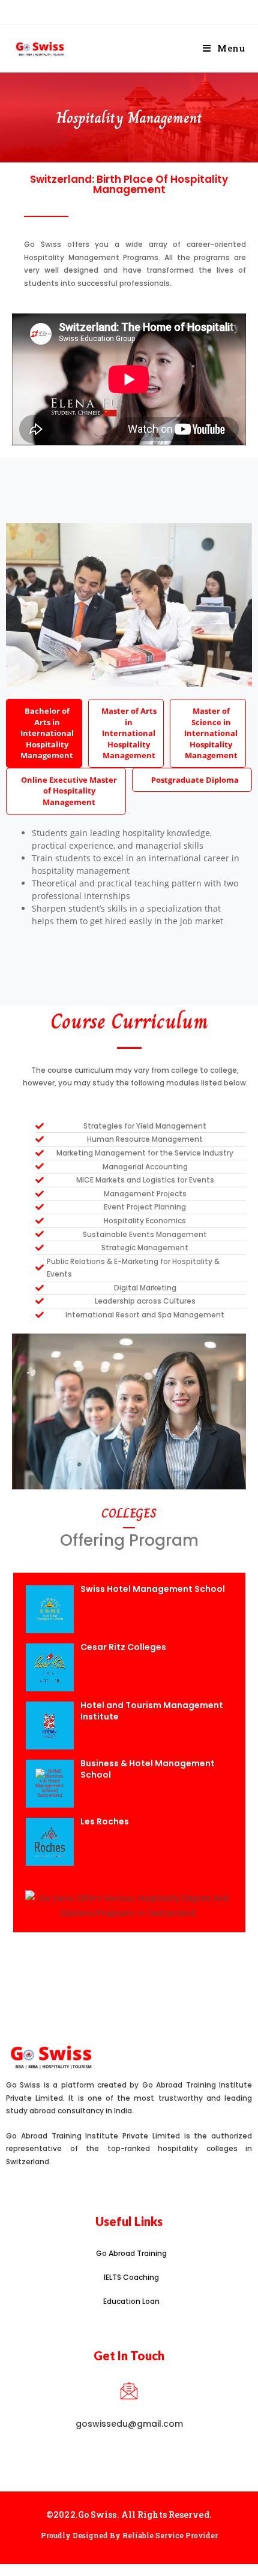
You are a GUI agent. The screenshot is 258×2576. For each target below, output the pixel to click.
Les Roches (105, 1821)
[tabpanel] (129, 880)
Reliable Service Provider (170, 2535)
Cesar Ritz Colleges (123, 1647)
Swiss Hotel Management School (153, 1589)
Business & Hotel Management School (148, 1769)
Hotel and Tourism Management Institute (152, 1711)
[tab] (44, 733)
